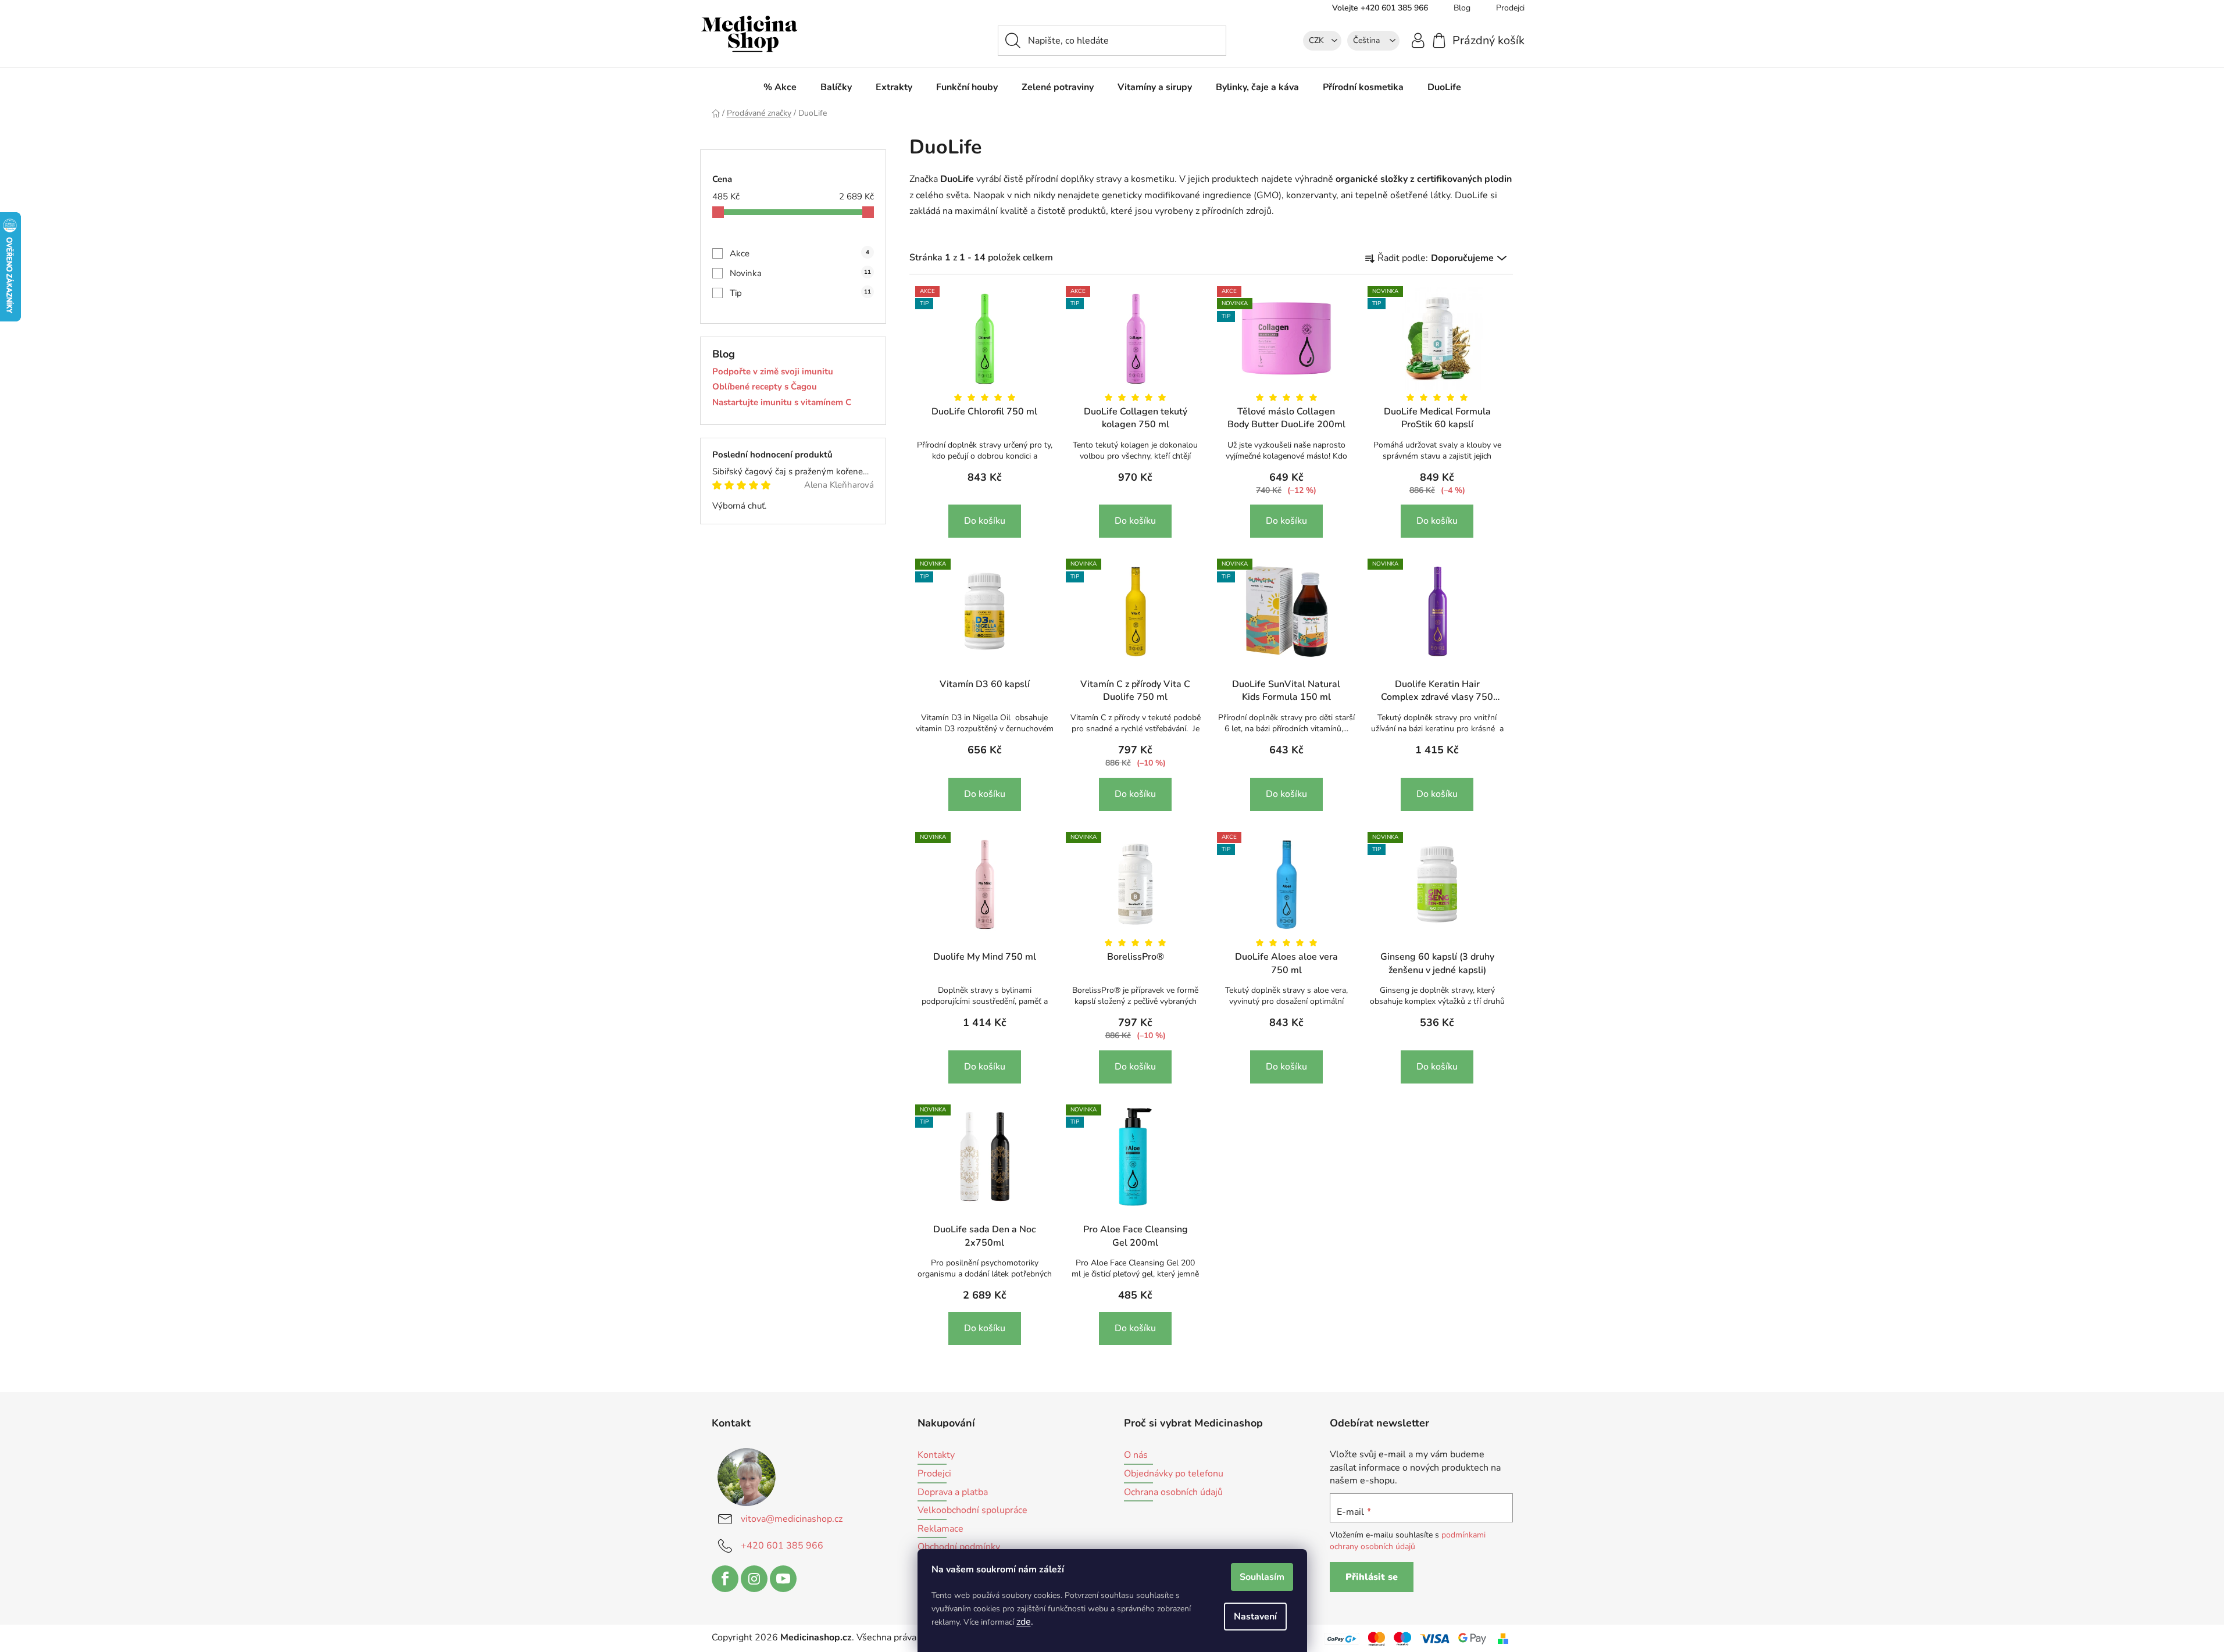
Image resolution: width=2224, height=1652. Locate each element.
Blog (1462, 8)
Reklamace (940, 1529)
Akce (799, 253)
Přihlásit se (1372, 1577)
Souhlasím (1262, 1577)
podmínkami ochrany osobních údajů (1408, 1541)
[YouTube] (783, 1579)
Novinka (800, 273)
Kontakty (936, 1456)
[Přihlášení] (1418, 40)
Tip (800, 293)
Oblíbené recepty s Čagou (765, 387)
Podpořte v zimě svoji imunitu (773, 372)
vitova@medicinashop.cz (792, 1519)
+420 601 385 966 (782, 1546)
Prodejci (1510, 8)
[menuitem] (780, 87)
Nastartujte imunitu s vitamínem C (782, 403)
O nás (1136, 1456)
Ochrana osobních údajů (1173, 1493)
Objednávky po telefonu (1174, 1474)
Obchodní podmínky (959, 1547)
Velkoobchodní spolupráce (972, 1511)
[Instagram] (754, 1579)
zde (1024, 1622)
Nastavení (1255, 1617)
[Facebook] (725, 1579)
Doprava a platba (953, 1493)
